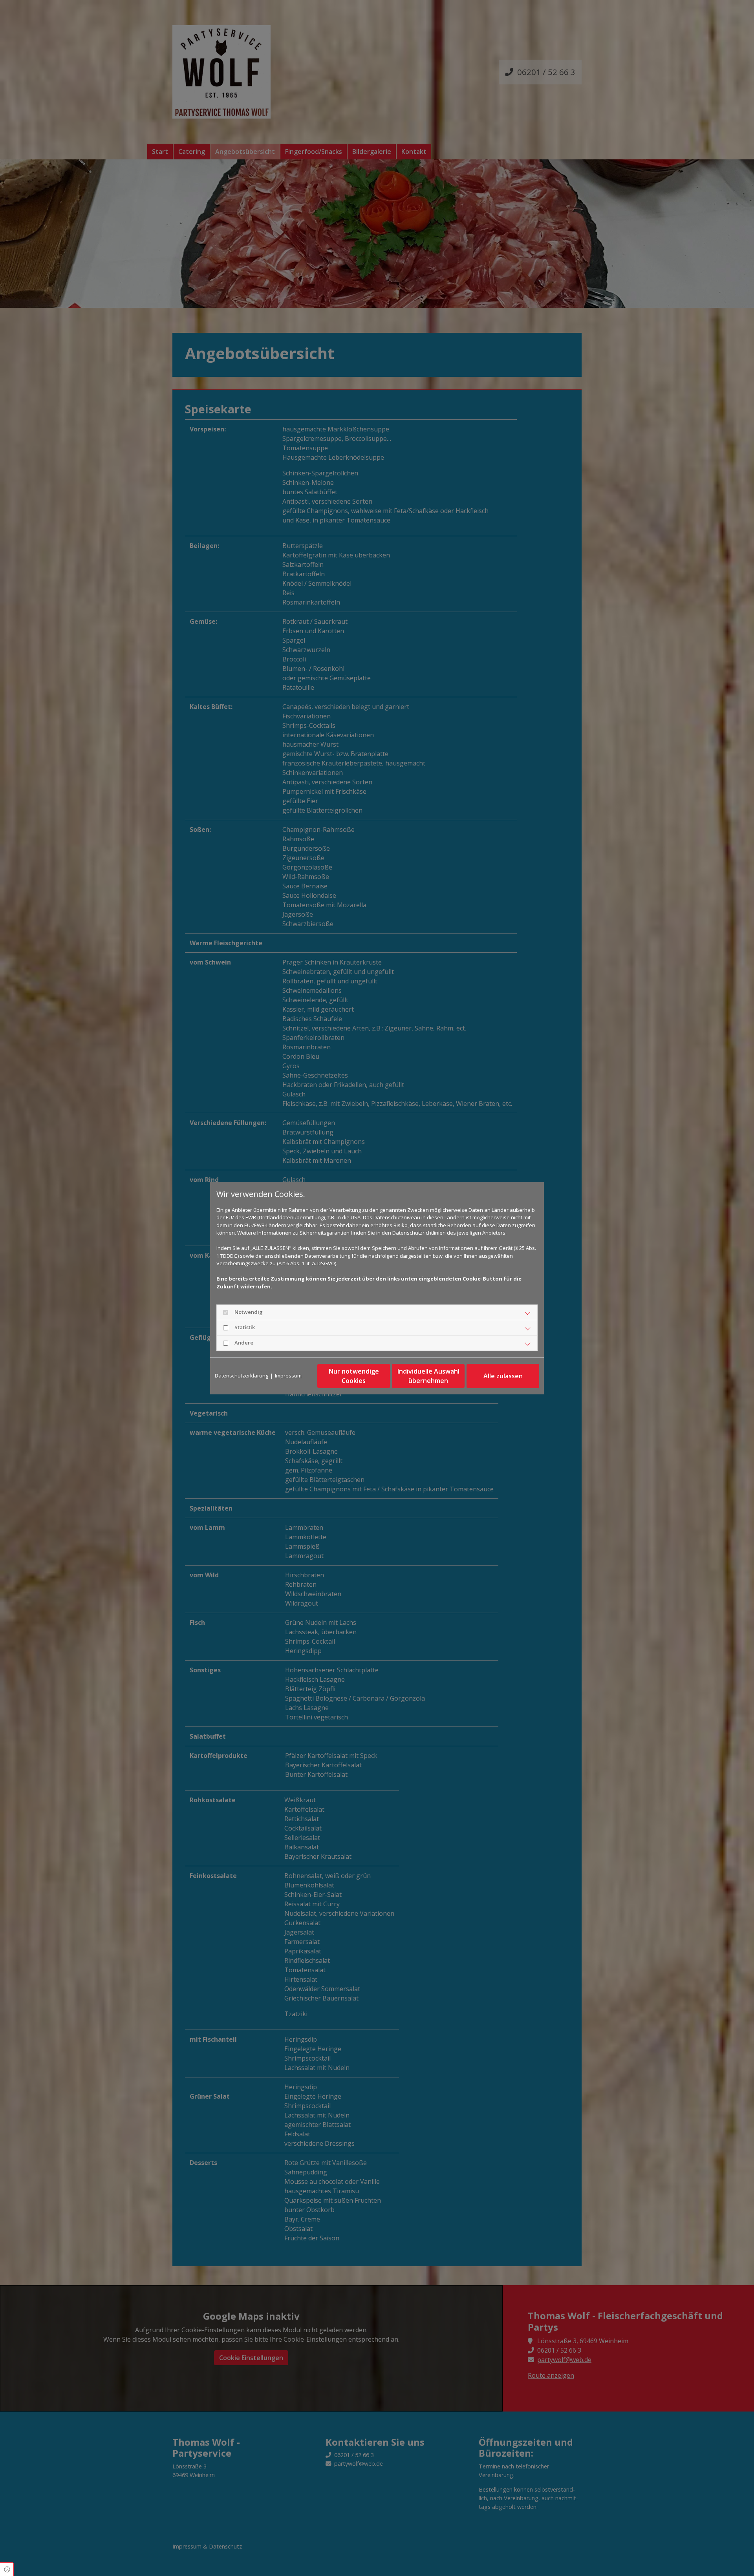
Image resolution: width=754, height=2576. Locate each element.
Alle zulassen (503, 1376)
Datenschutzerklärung (242, 1376)
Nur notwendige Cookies (354, 1376)
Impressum (288, 1376)
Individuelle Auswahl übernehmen (428, 1376)
